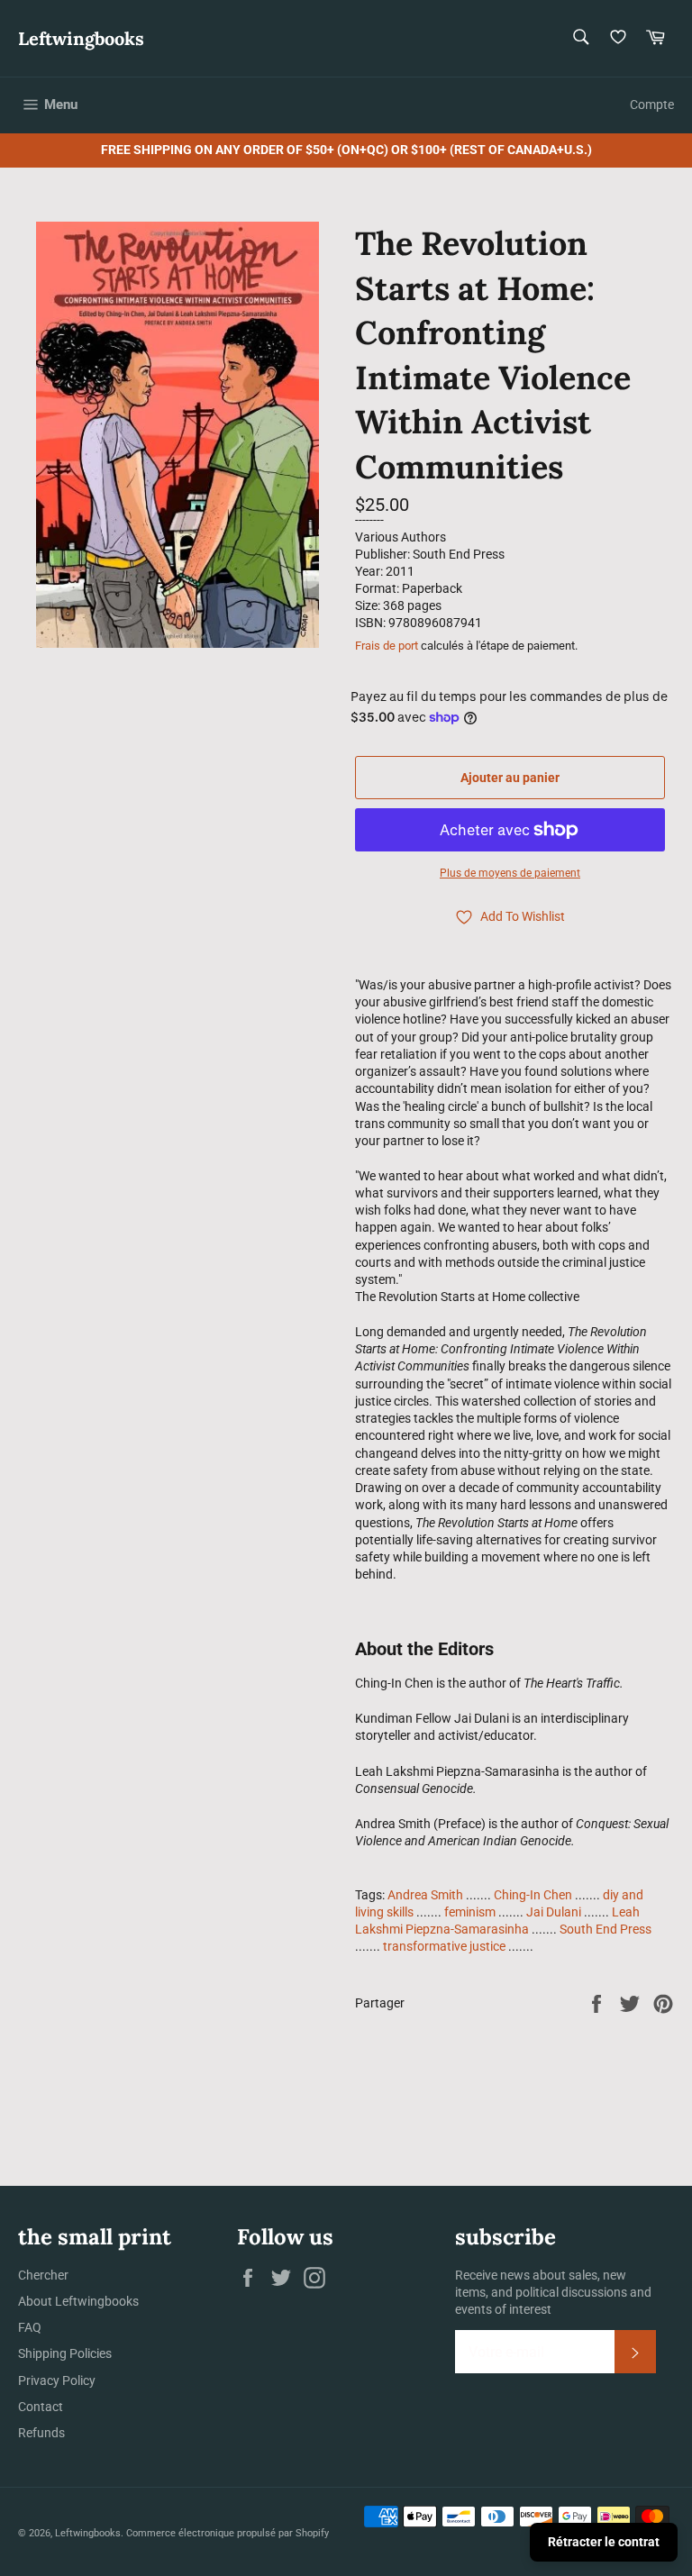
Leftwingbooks (81, 38)
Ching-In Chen (533, 1895)
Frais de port (387, 646)
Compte (652, 105)
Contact (41, 2407)
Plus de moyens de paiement (510, 873)
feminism (470, 1912)
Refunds (41, 2433)
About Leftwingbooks (78, 2301)
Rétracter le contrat (604, 2542)
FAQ (30, 2327)
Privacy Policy (57, 2380)
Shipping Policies (65, 2353)
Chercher (43, 2275)
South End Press (605, 1929)
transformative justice (444, 1946)
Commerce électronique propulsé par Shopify (228, 2533)
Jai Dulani (554, 1912)
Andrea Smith (425, 1895)
